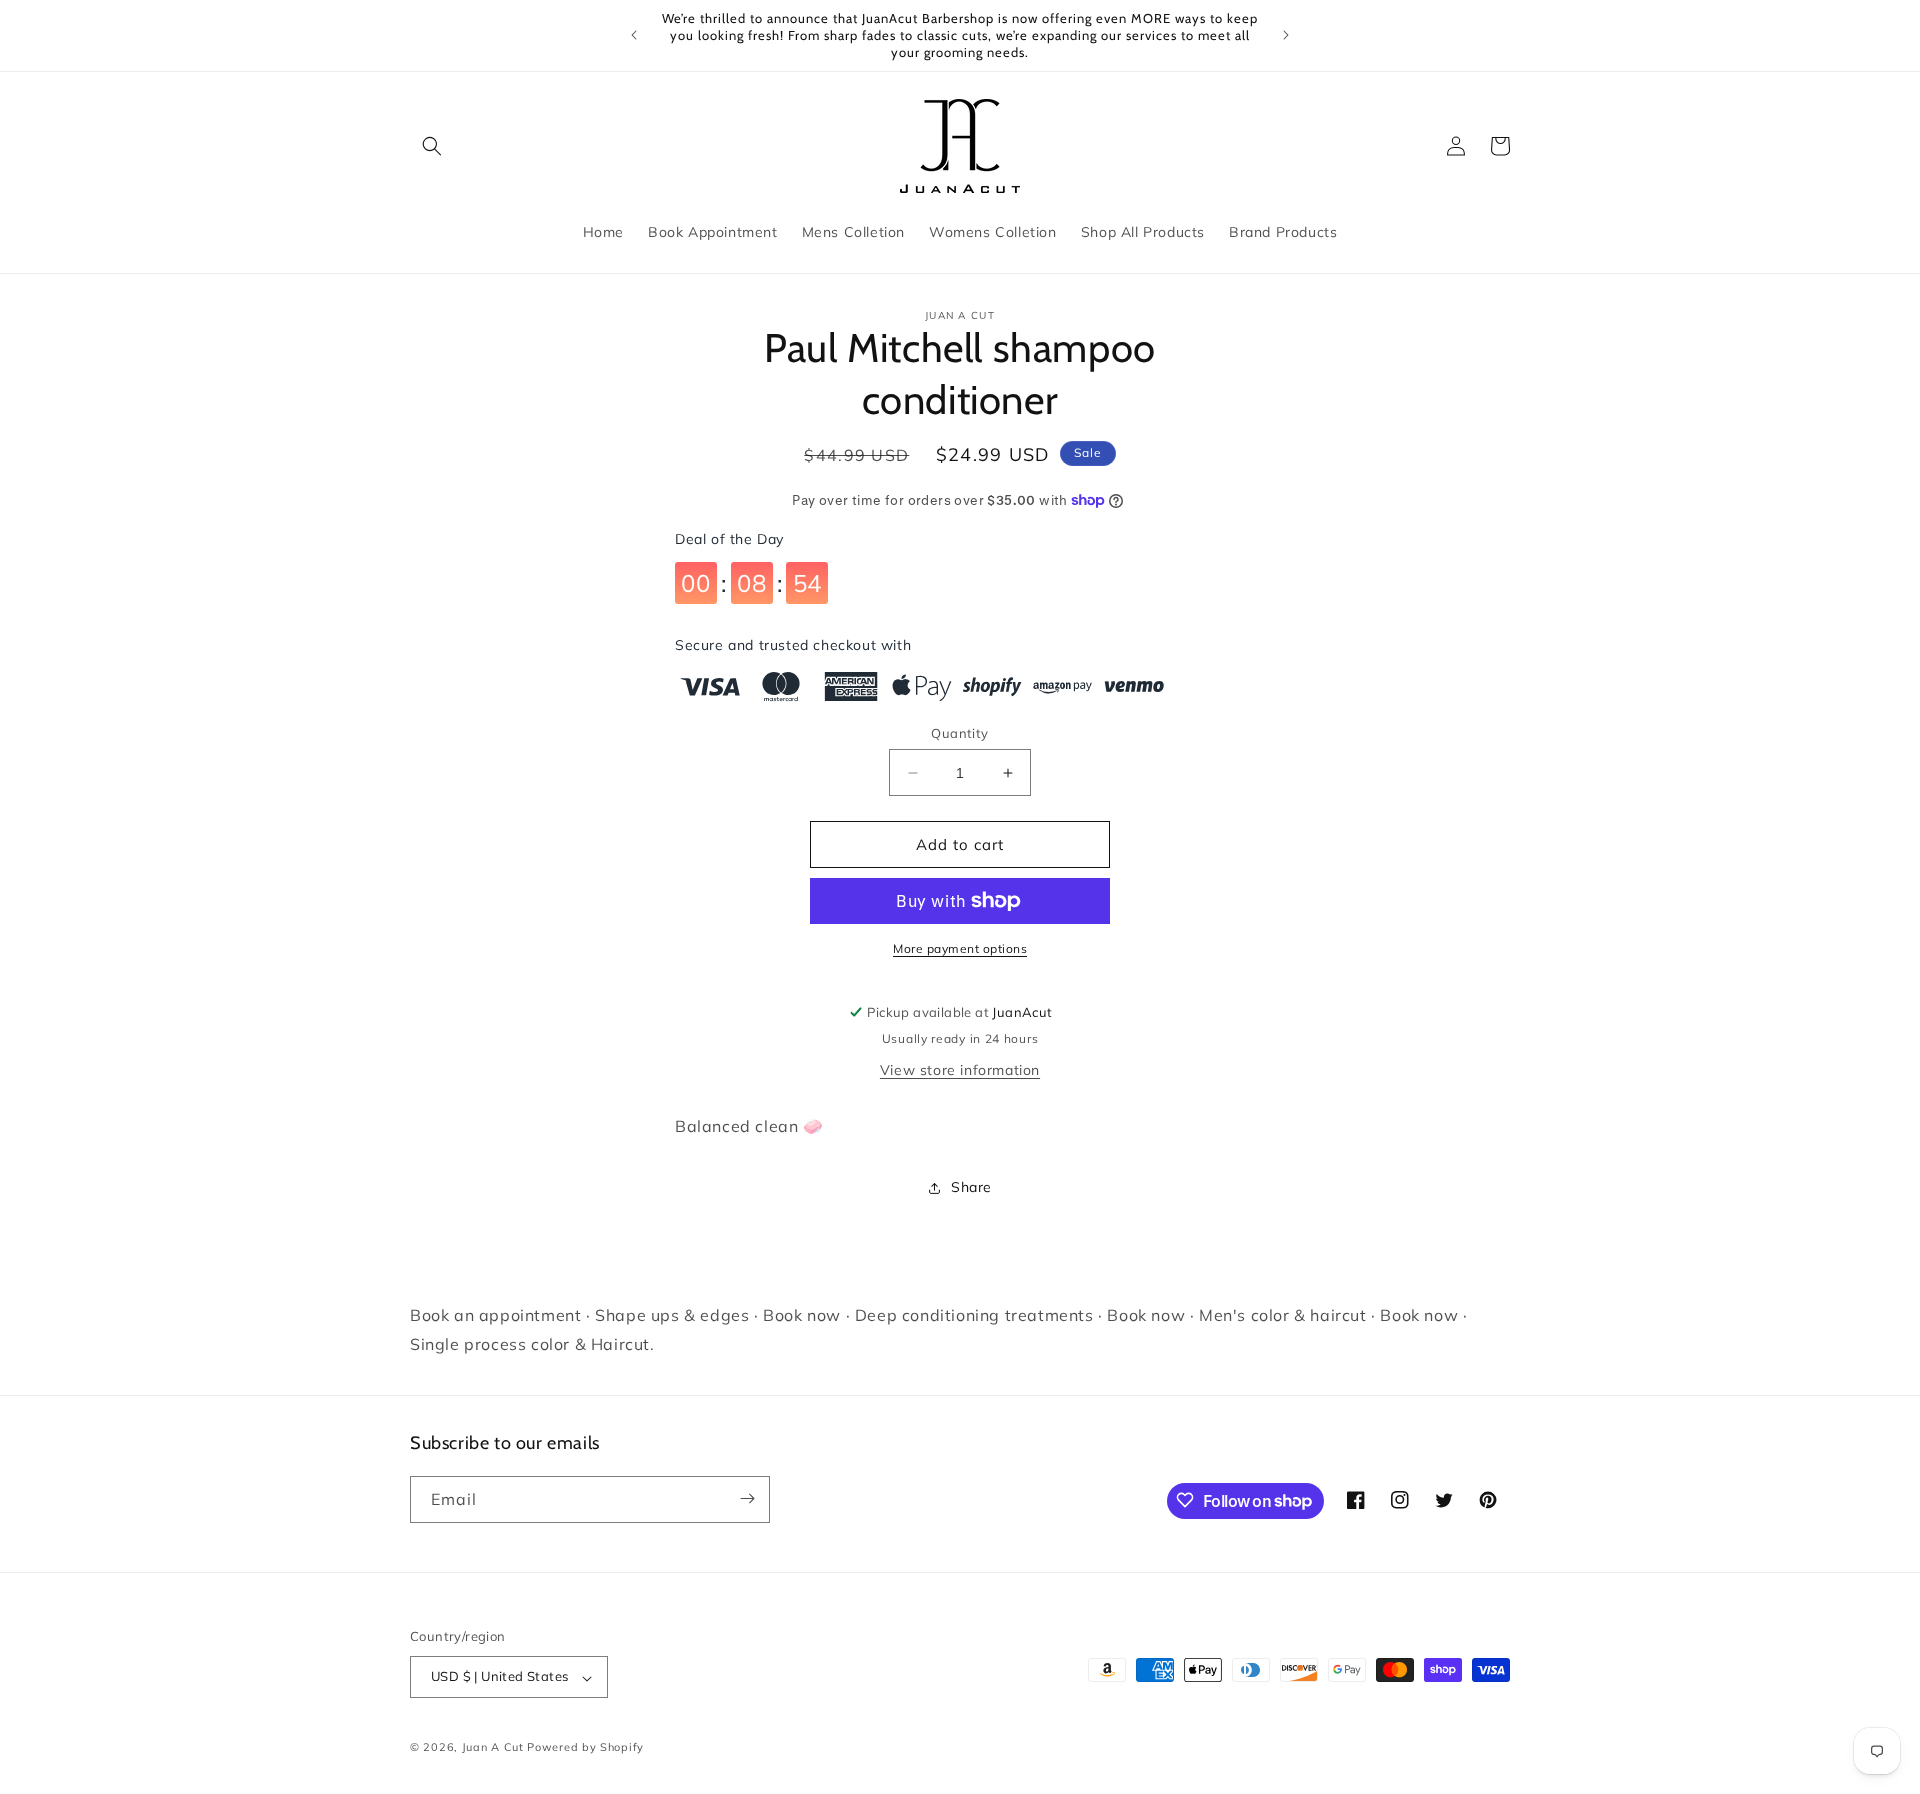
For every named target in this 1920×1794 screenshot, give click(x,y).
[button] (432, 146)
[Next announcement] (1286, 35)
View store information (960, 1070)
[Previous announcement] (634, 35)
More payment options (960, 948)
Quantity (959, 733)
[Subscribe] (747, 1498)
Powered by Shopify (585, 1748)
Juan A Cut (493, 1748)
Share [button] (971, 1187)
